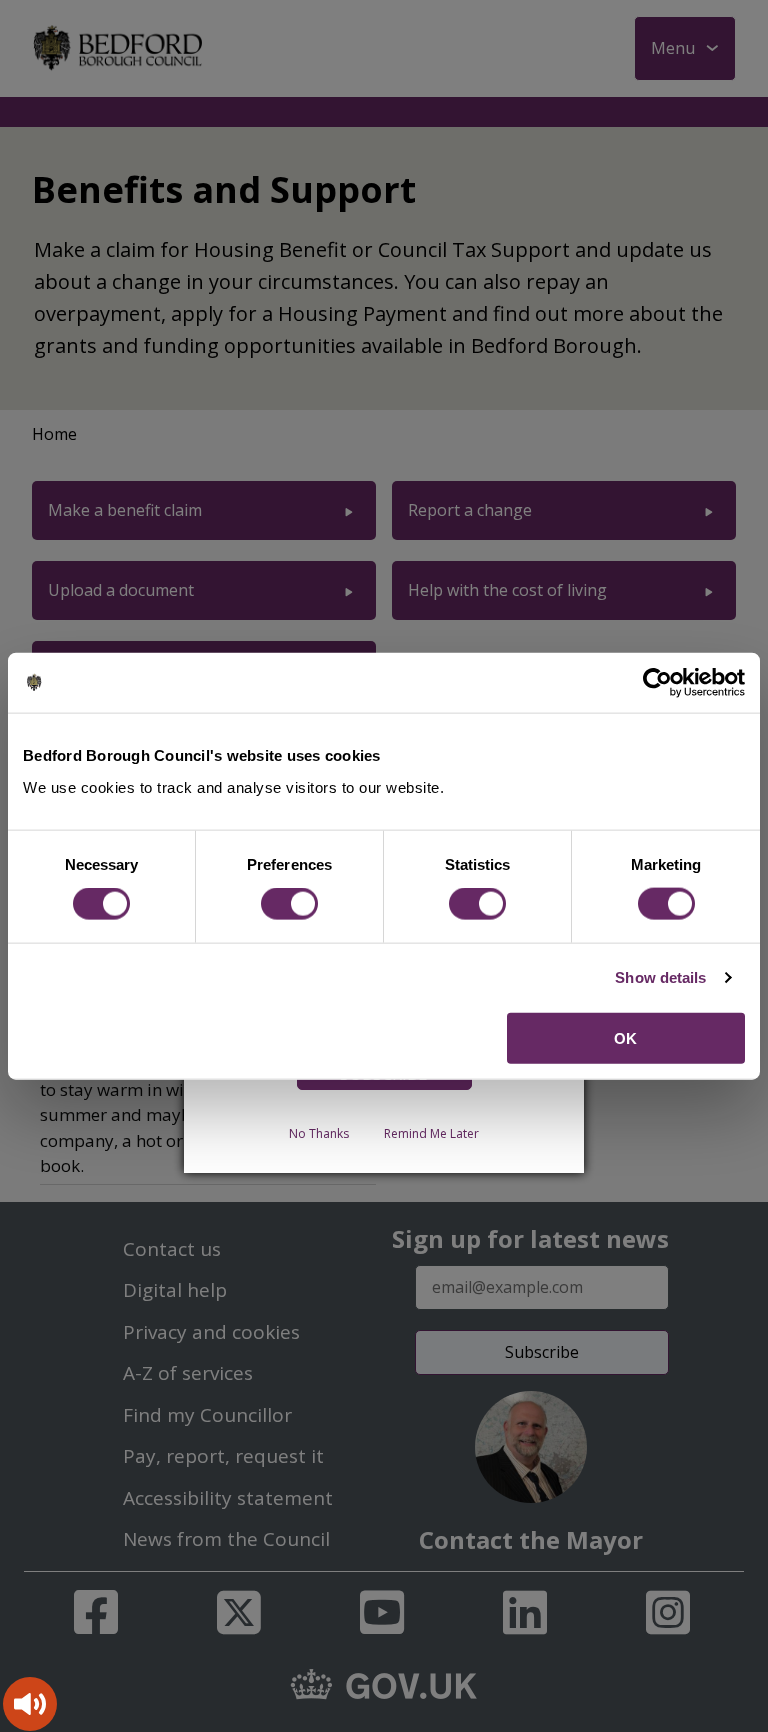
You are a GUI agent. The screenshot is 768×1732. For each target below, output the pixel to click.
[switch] (289, 904)
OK (625, 1037)
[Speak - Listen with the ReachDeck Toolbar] (30, 1704)
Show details (660, 977)
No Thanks (319, 1133)
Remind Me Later (431, 1133)
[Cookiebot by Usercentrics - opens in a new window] (657, 683)
